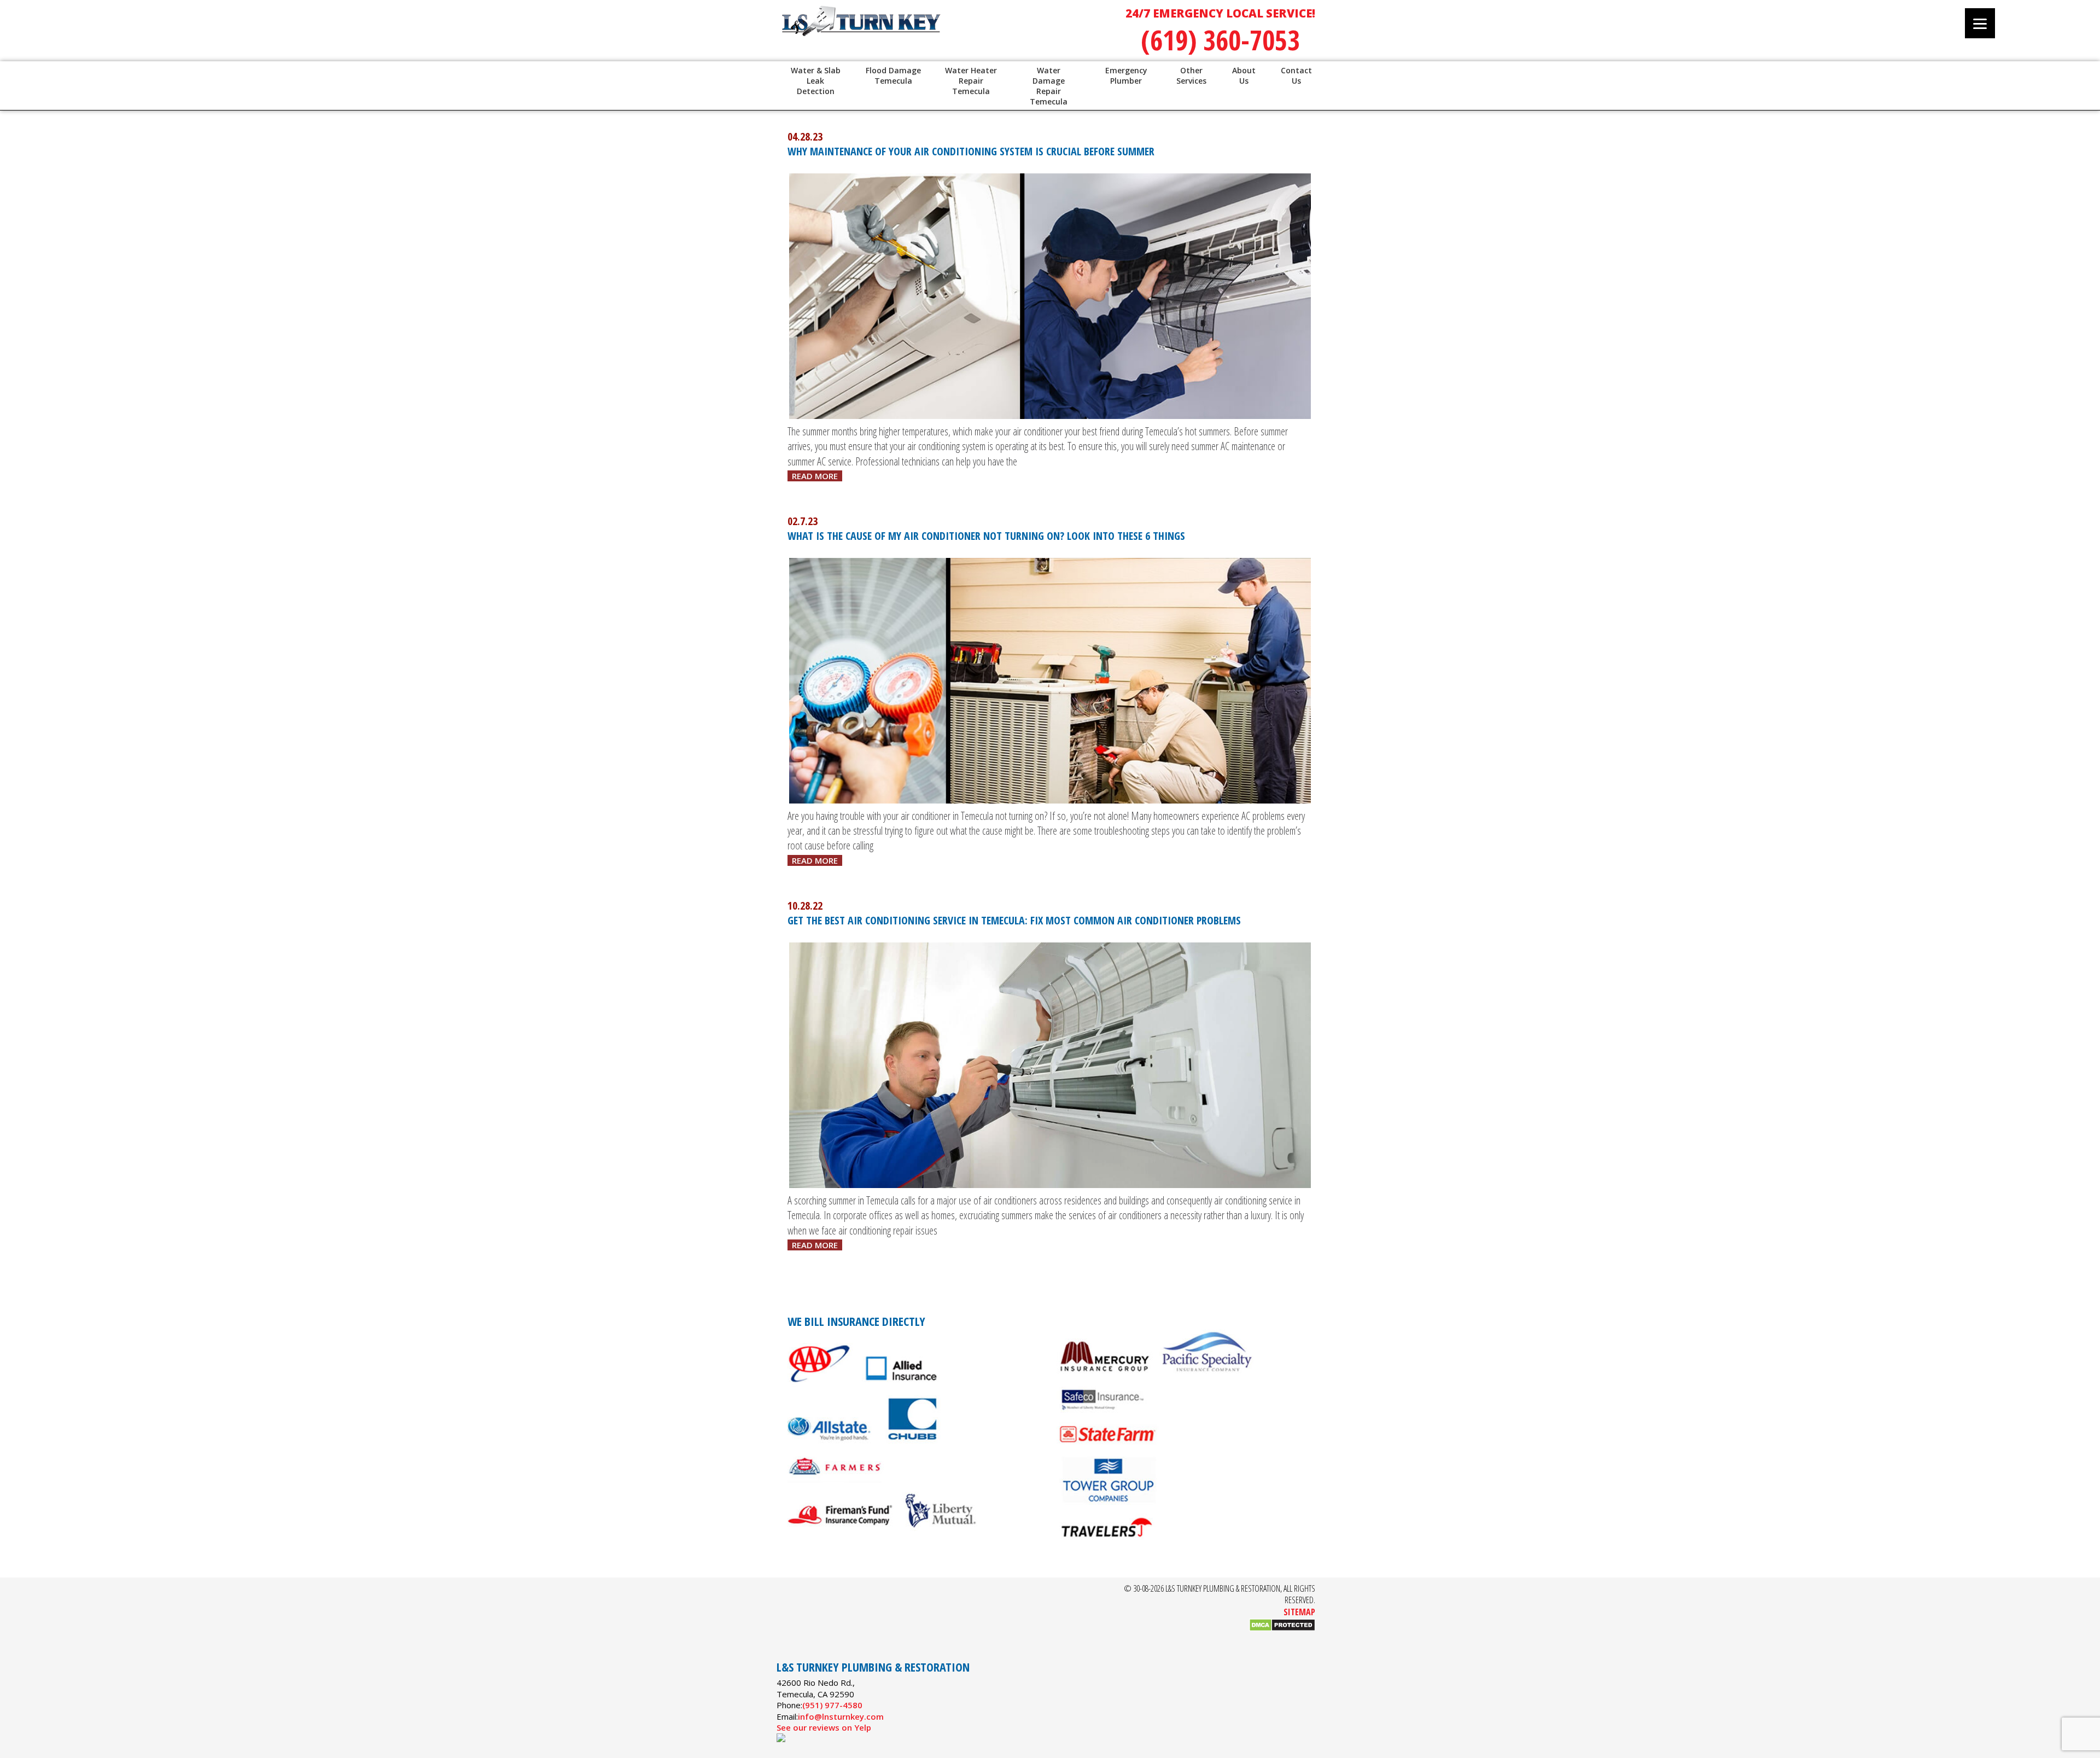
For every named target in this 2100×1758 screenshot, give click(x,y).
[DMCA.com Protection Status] (1282, 1628)
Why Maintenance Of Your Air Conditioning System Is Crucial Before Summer (971, 151)
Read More (815, 476)
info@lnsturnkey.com (841, 1716)
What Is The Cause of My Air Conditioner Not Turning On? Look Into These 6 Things (986, 536)
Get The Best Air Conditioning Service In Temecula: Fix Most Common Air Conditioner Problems (1014, 920)
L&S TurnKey (919, 33)
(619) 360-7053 (1220, 40)
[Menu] (1980, 23)
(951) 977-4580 (832, 1705)
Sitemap (1299, 1612)
